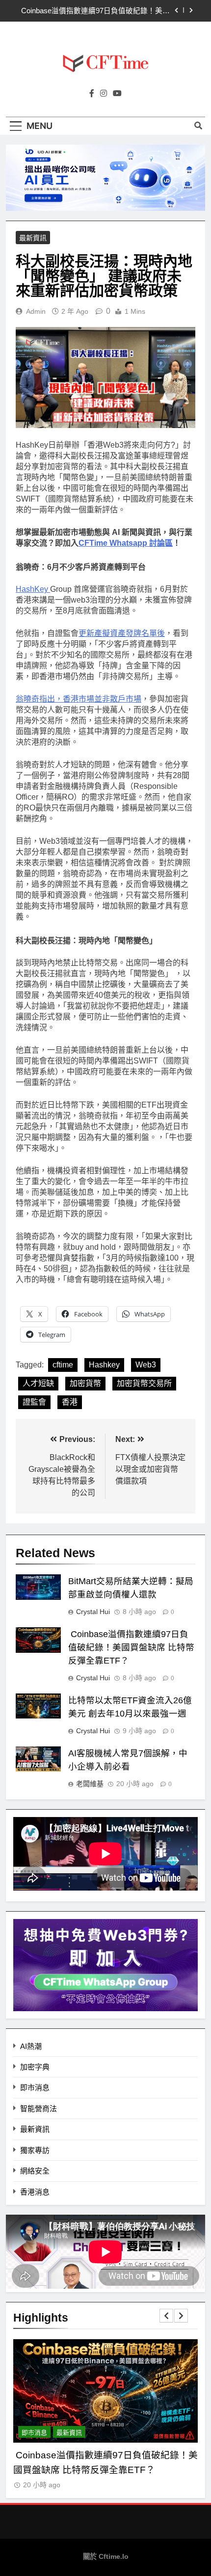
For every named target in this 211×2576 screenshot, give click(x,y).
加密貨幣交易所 (144, 1383)
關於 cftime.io (106, 2556)
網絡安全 (35, 2171)
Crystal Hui (93, 1612)
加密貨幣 (85, 1383)
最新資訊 (33, 238)
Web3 (146, 1365)
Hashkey (104, 1365)
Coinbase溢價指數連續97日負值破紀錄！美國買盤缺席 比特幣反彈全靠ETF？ (94, 11)
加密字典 (35, 2067)
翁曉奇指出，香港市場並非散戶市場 (79, 699)
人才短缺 (38, 1383)
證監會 (34, 1402)
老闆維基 (90, 1784)
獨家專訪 (35, 2150)
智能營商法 (39, 2109)
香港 (70, 1402)
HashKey (33, 589)
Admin (36, 311)
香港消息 (35, 2192)
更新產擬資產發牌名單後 (122, 633)
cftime (63, 1365)
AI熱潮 (31, 2046)
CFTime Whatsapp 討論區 (126, 543)
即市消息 (35, 2087)
